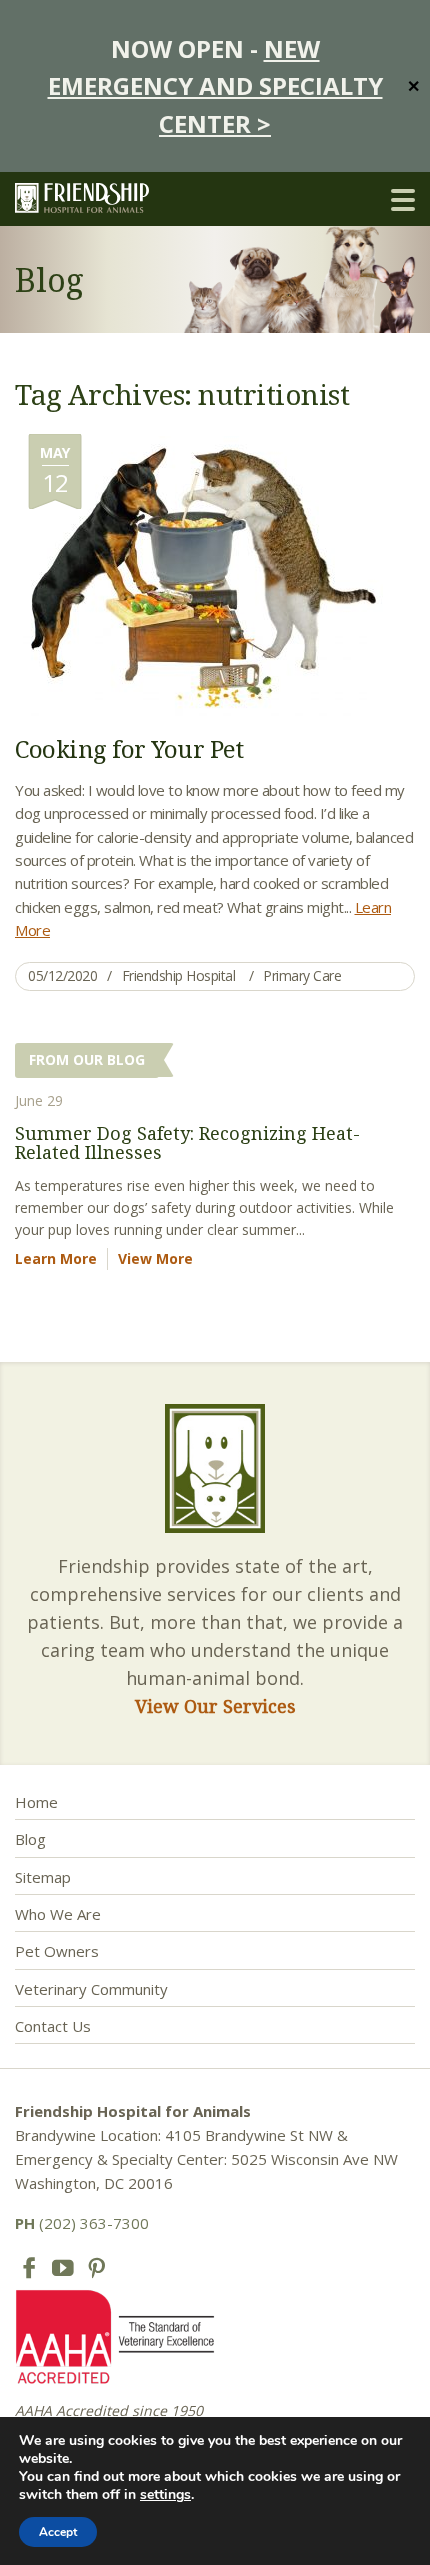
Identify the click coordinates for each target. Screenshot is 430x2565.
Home (36, 1802)
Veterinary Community (91, 1989)
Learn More (56, 1258)
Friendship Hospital (179, 975)
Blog (30, 1839)
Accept (58, 2532)
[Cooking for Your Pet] (199, 574)
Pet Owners (57, 1951)
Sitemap (43, 1877)
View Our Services (215, 1706)
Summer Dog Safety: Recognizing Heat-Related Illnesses (187, 1143)
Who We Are (58, 1914)
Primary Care (302, 975)
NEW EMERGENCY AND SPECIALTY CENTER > (215, 86)
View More (155, 1258)
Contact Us (53, 2026)
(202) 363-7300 (82, 2223)
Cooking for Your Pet (129, 748)
